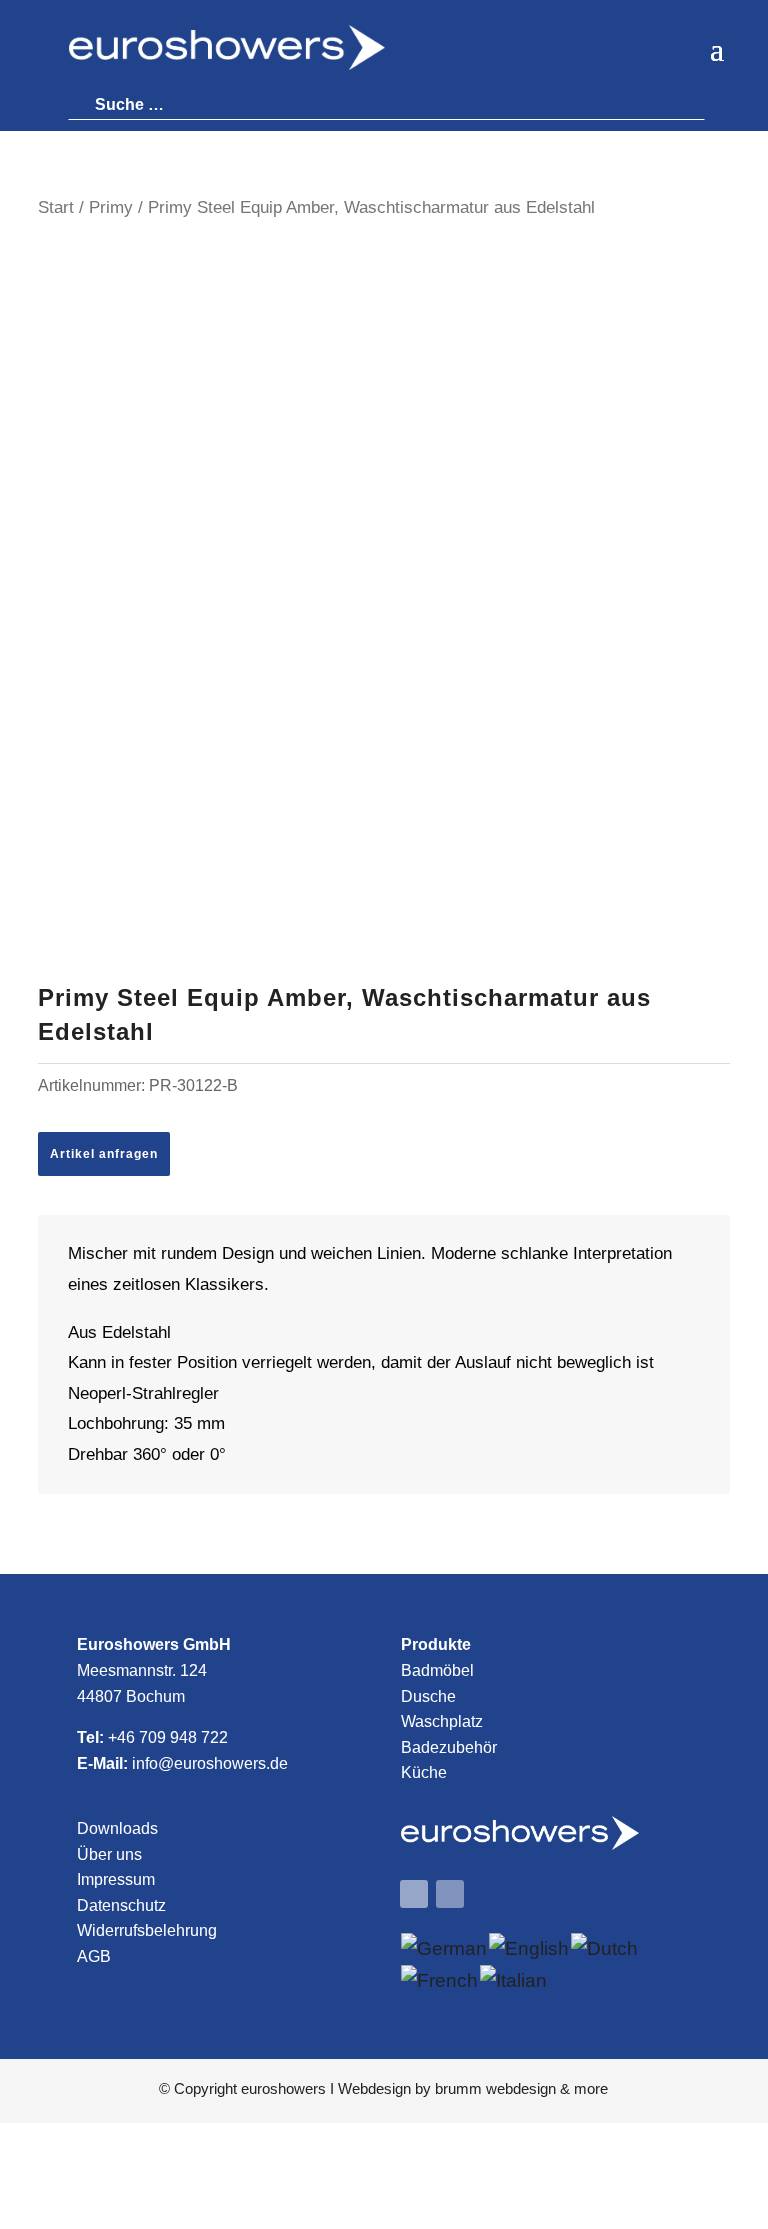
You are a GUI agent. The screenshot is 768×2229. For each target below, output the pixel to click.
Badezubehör (449, 1747)
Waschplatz (442, 1721)
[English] (530, 1948)
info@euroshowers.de (210, 1763)
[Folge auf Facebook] (414, 1894)
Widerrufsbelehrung (147, 1930)
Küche (424, 1772)
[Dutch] (605, 1948)
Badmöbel (437, 1670)
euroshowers (283, 2088)
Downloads (117, 1828)
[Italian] (514, 1980)
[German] (445, 1948)
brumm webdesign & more (521, 2088)
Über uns (109, 1854)
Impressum (116, 1879)
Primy (111, 207)
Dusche (428, 1696)
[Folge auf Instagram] (450, 1894)
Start (56, 207)
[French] (440, 1980)
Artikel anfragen (104, 1154)
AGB (94, 1956)
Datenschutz (121, 1905)
